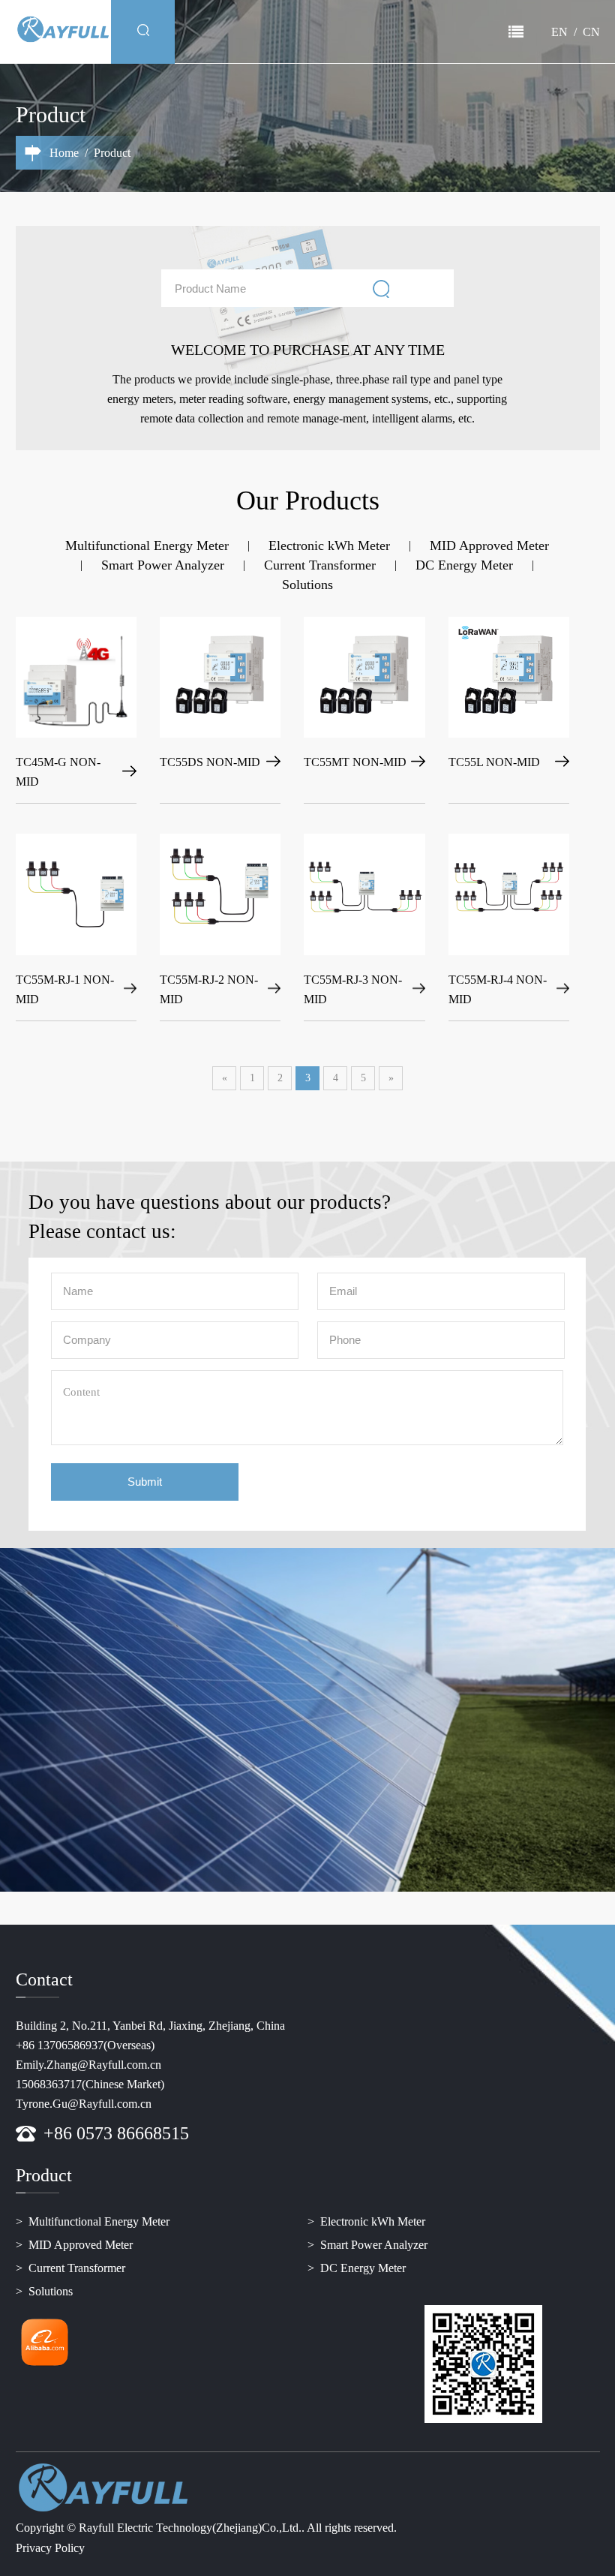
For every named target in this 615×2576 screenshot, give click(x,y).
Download (423, 32)
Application (352, 32)
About (240, 32)
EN (559, 32)
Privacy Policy (50, 2548)
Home (196, 32)
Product (289, 32)
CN (591, 32)
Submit (145, 1482)
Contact (482, 32)
